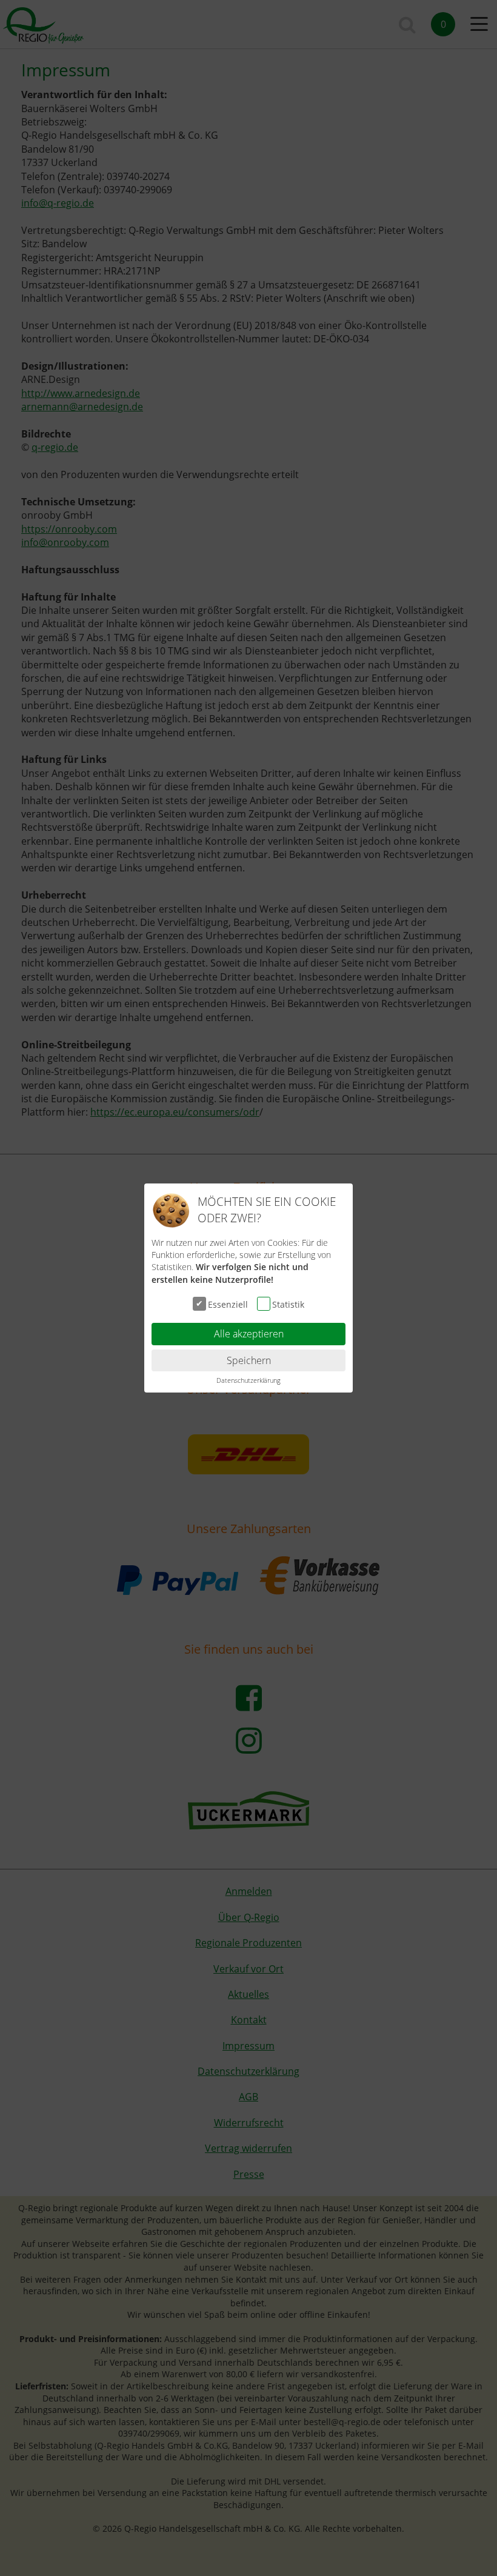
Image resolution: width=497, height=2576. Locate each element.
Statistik (288, 1304)
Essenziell (228, 1304)
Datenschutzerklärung (248, 1380)
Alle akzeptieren (249, 1334)
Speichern (249, 1360)
